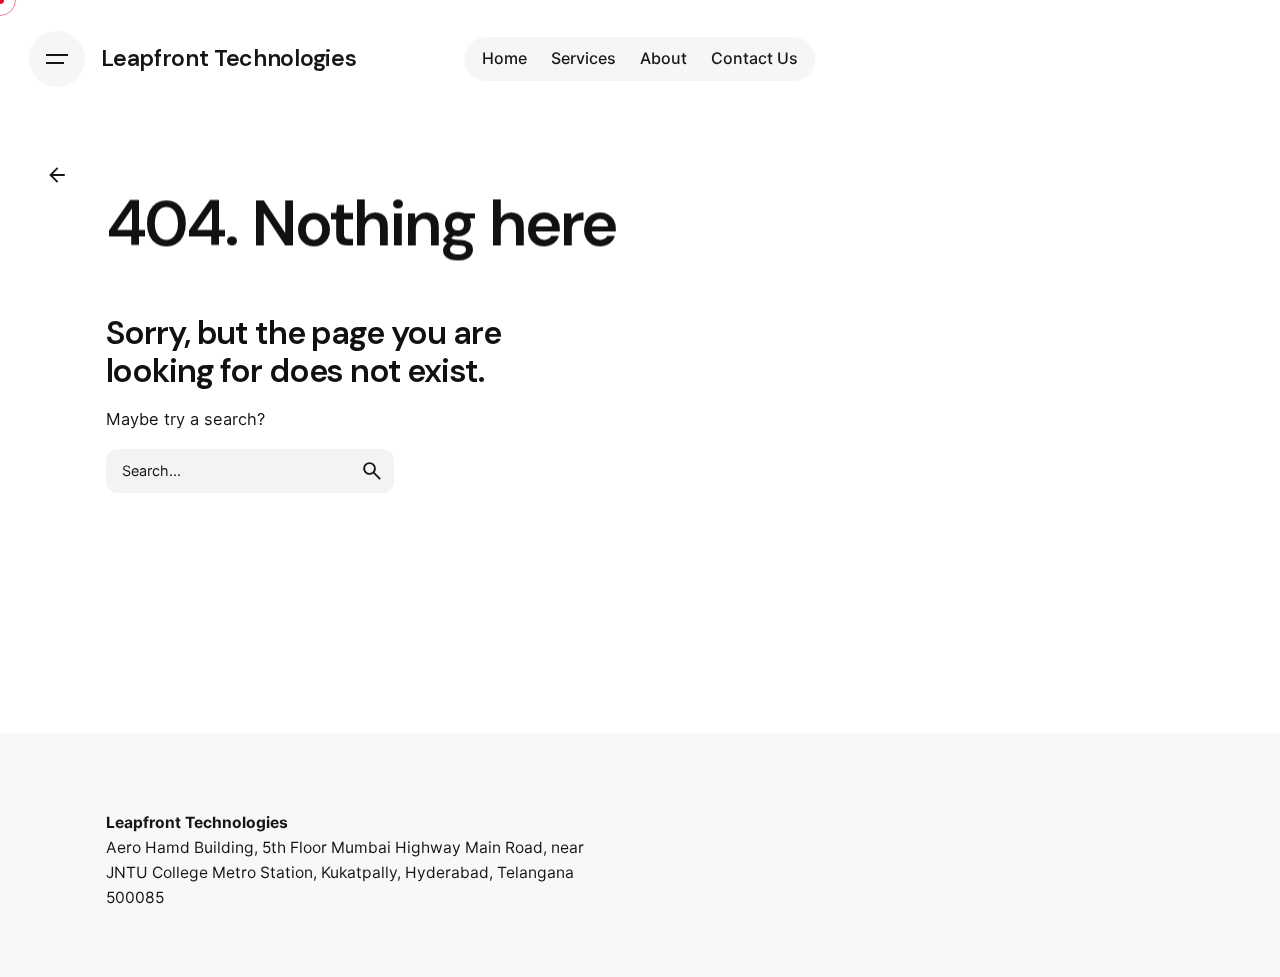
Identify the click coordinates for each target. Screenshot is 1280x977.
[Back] (57, 175)
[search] (372, 471)
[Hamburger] (57, 59)
